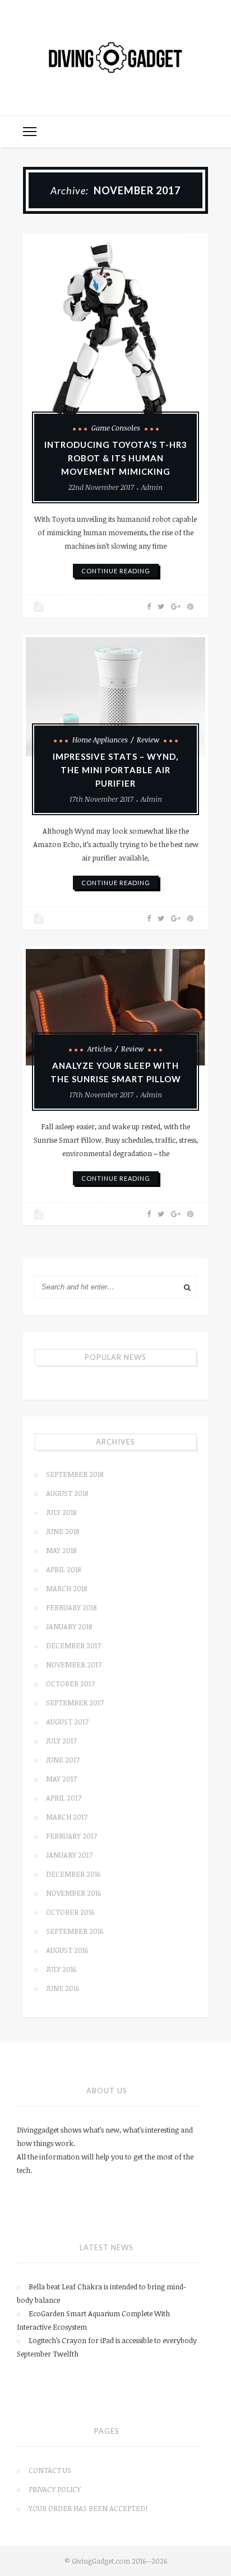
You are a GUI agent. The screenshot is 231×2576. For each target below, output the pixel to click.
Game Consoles (116, 428)
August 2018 (67, 1493)
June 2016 (63, 1988)
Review (148, 740)
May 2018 (61, 1550)
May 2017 (61, 1779)
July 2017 (61, 1741)
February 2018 (71, 1607)
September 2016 (75, 1931)
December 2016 (73, 1874)
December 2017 (73, 1645)
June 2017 (63, 1760)
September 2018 (75, 1474)
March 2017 (67, 1817)
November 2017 (74, 1665)
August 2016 (67, 1950)
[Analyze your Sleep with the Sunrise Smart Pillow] (115, 1007)
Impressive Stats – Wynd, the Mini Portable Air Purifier (115, 770)
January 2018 (69, 1626)
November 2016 (73, 1893)
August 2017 (67, 1722)
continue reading (116, 571)
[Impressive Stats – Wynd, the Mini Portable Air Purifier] (115, 697)
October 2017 (70, 1684)
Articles (100, 1049)
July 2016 (61, 1969)
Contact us (50, 2470)
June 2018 (63, 1531)
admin (152, 487)
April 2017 (64, 1798)
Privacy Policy (55, 2489)
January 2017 (69, 1855)
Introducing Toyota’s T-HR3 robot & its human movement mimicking (116, 458)
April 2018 (63, 1569)
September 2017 (75, 1703)
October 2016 (70, 1912)
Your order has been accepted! (88, 2508)
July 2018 (61, 1512)
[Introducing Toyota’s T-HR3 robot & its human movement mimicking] (115, 340)
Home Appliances (100, 740)
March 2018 (66, 1588)
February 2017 (71, 1836)
